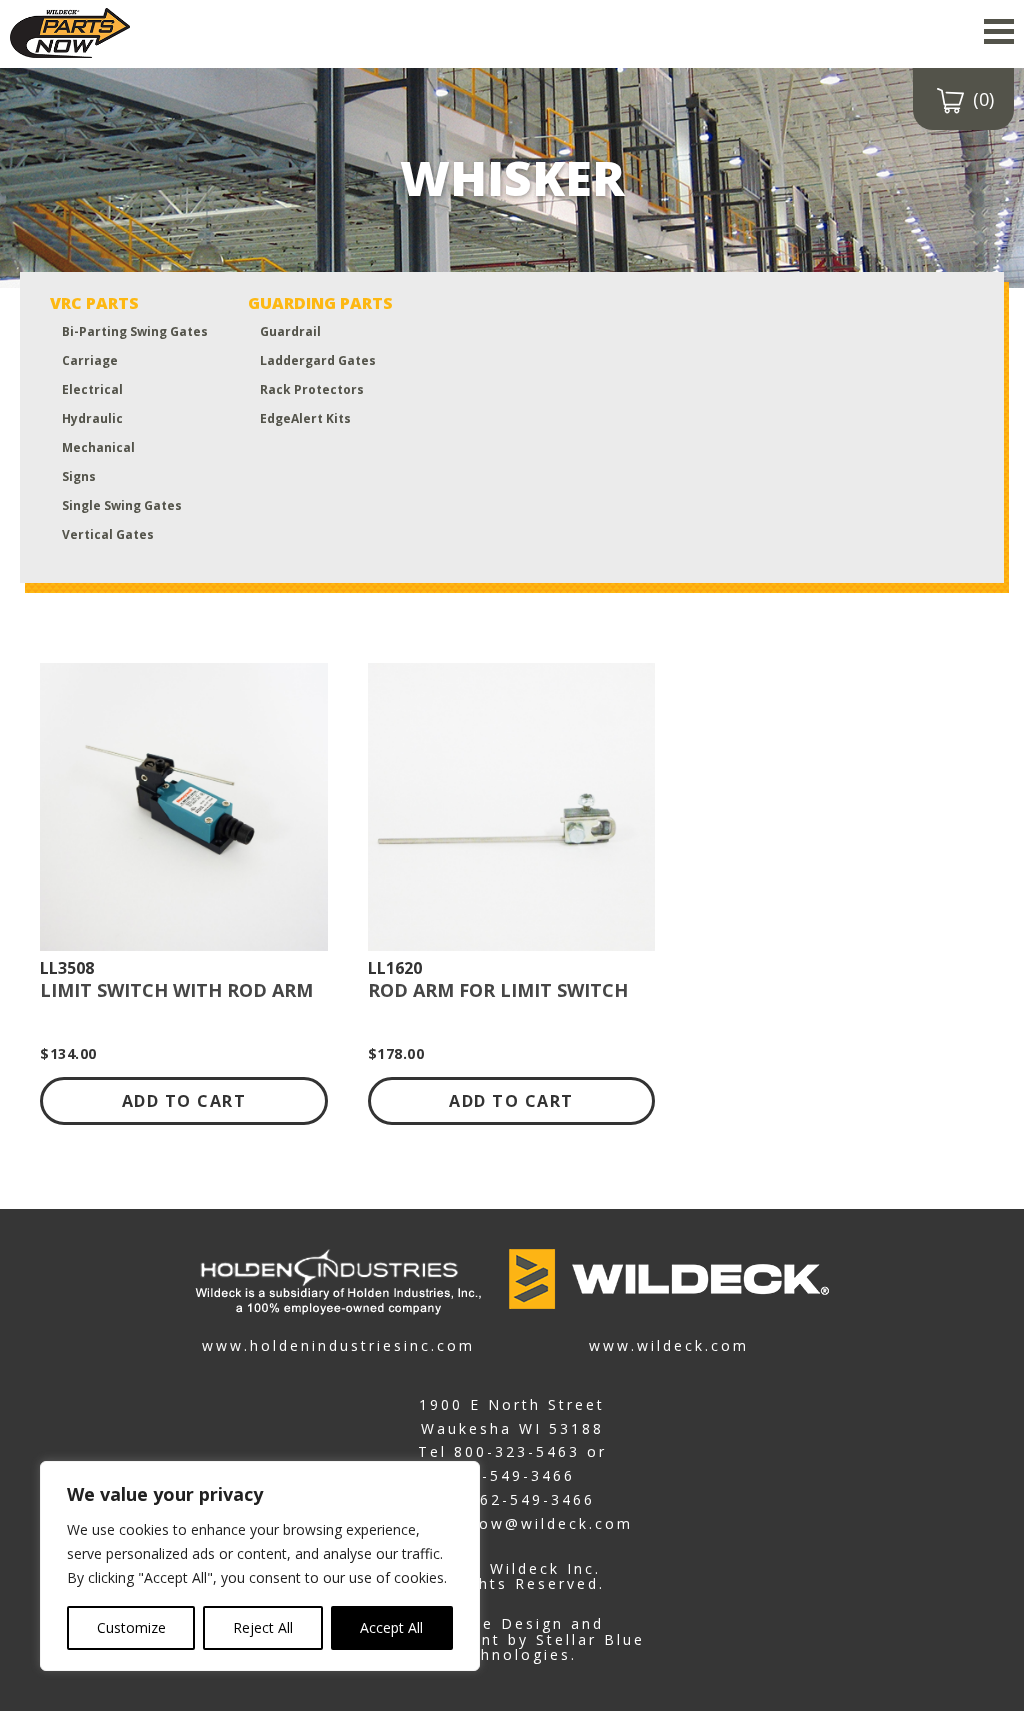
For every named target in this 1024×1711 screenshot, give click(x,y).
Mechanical (98, 447)
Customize (131, 1627)
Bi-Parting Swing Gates (135, 331)
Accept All (391, 1627)
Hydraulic (92, 418)
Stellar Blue (590, 1639)
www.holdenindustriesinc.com (338, 1344)
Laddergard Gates (318, 360)
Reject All (263, 1627)
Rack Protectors (312, 389)
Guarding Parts (320, 303)
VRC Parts (94, 303)
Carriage (90, 360)
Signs (79, 476)
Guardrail (290, 331)
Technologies (509, 1654)
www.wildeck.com (669, 1344)
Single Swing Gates (122, 505)
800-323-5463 (517, 1451)
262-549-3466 (512, 1475)
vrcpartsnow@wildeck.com (512, 1523)
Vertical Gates (108, 534)
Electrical (92, 389)
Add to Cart (184, 1101)
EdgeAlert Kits (305, 418)
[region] (260, 1566)
